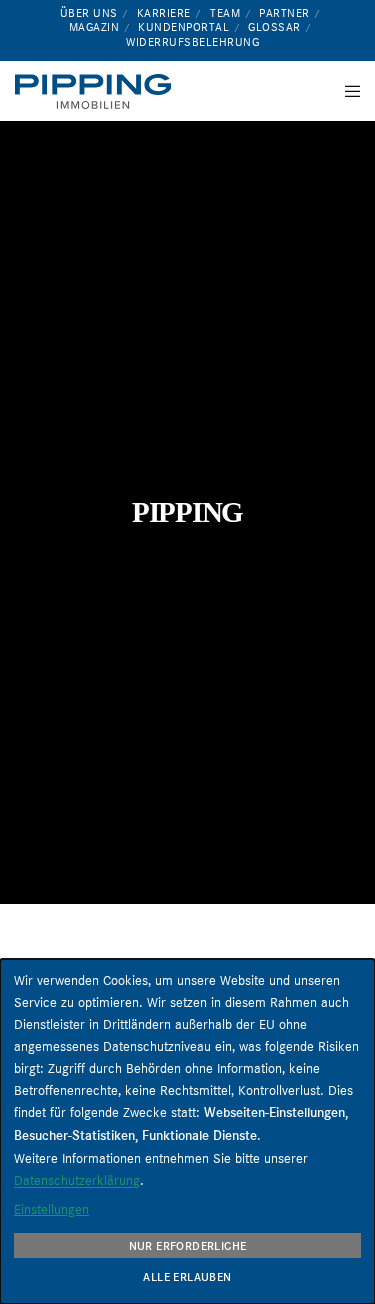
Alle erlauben (187, 1277)
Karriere (164, 13)
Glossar (274, 27)
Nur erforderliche (188, 1246)
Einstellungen (51, 1209)
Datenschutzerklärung (77, 1180)
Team (225, 13)
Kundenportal (183, 27)
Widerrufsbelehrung (192, 42)
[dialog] (187, 1131)
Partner (284, 13)
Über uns (89, 13)
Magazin (94, 27)
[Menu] (346, 91)
